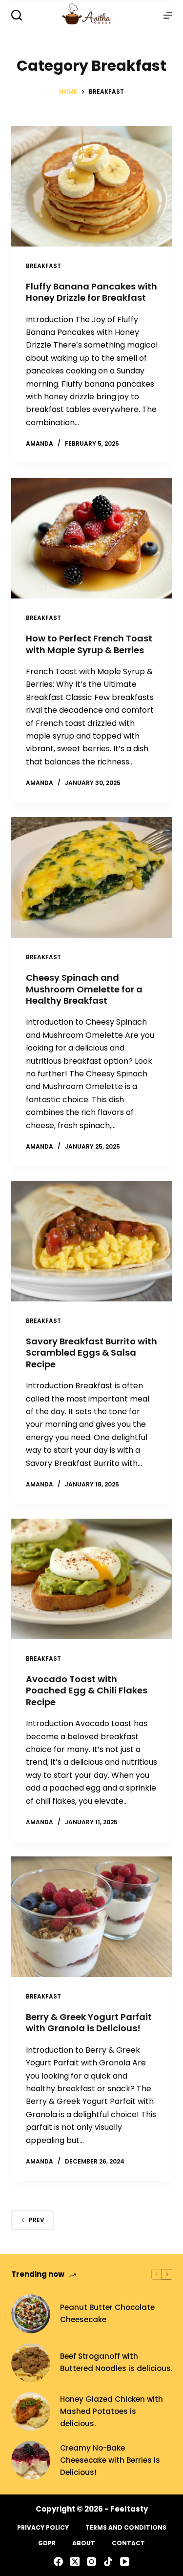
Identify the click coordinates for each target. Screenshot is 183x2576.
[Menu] (168, 15)
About (84, 2543)
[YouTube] (125, 2562)
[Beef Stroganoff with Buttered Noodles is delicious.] (31, 2363)
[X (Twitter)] (75, 2562)
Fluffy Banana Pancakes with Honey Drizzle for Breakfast (91, 292)
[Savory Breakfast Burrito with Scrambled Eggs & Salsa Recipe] (92, 1241)
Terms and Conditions (126, 2528)
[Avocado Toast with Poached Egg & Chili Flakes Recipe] (92, 1579)
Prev (37, 2220)
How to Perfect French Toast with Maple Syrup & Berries (89, 644)
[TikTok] (108, 2562)
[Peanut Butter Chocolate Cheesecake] (31, 2314)
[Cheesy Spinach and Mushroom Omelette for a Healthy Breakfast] (92, 878)
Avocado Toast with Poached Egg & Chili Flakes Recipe (87, 1690)
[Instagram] (91, 2562)
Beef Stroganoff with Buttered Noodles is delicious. (116, 2362)
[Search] (17, 15)
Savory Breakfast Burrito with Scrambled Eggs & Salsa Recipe (91, 1353)
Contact (128, 2543)
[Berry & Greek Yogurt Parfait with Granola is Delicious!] (92, 1917)
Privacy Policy (43, 2528)
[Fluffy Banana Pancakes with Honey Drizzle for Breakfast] (92, 186)
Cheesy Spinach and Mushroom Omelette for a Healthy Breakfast (84, 989)
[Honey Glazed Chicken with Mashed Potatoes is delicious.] (31, 2411)
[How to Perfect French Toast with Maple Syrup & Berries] (92, 538)
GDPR (47, 2543)
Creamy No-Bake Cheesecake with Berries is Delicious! (110, 2460)
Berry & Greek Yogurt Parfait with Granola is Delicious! (89, 2022)
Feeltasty (129, 2509)
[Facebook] (58, 2562)
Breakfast (43, 266)
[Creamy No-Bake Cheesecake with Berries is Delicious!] (31, 2460)
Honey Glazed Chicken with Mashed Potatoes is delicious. (112, 2411)
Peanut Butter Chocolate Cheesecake (107, 2313)
